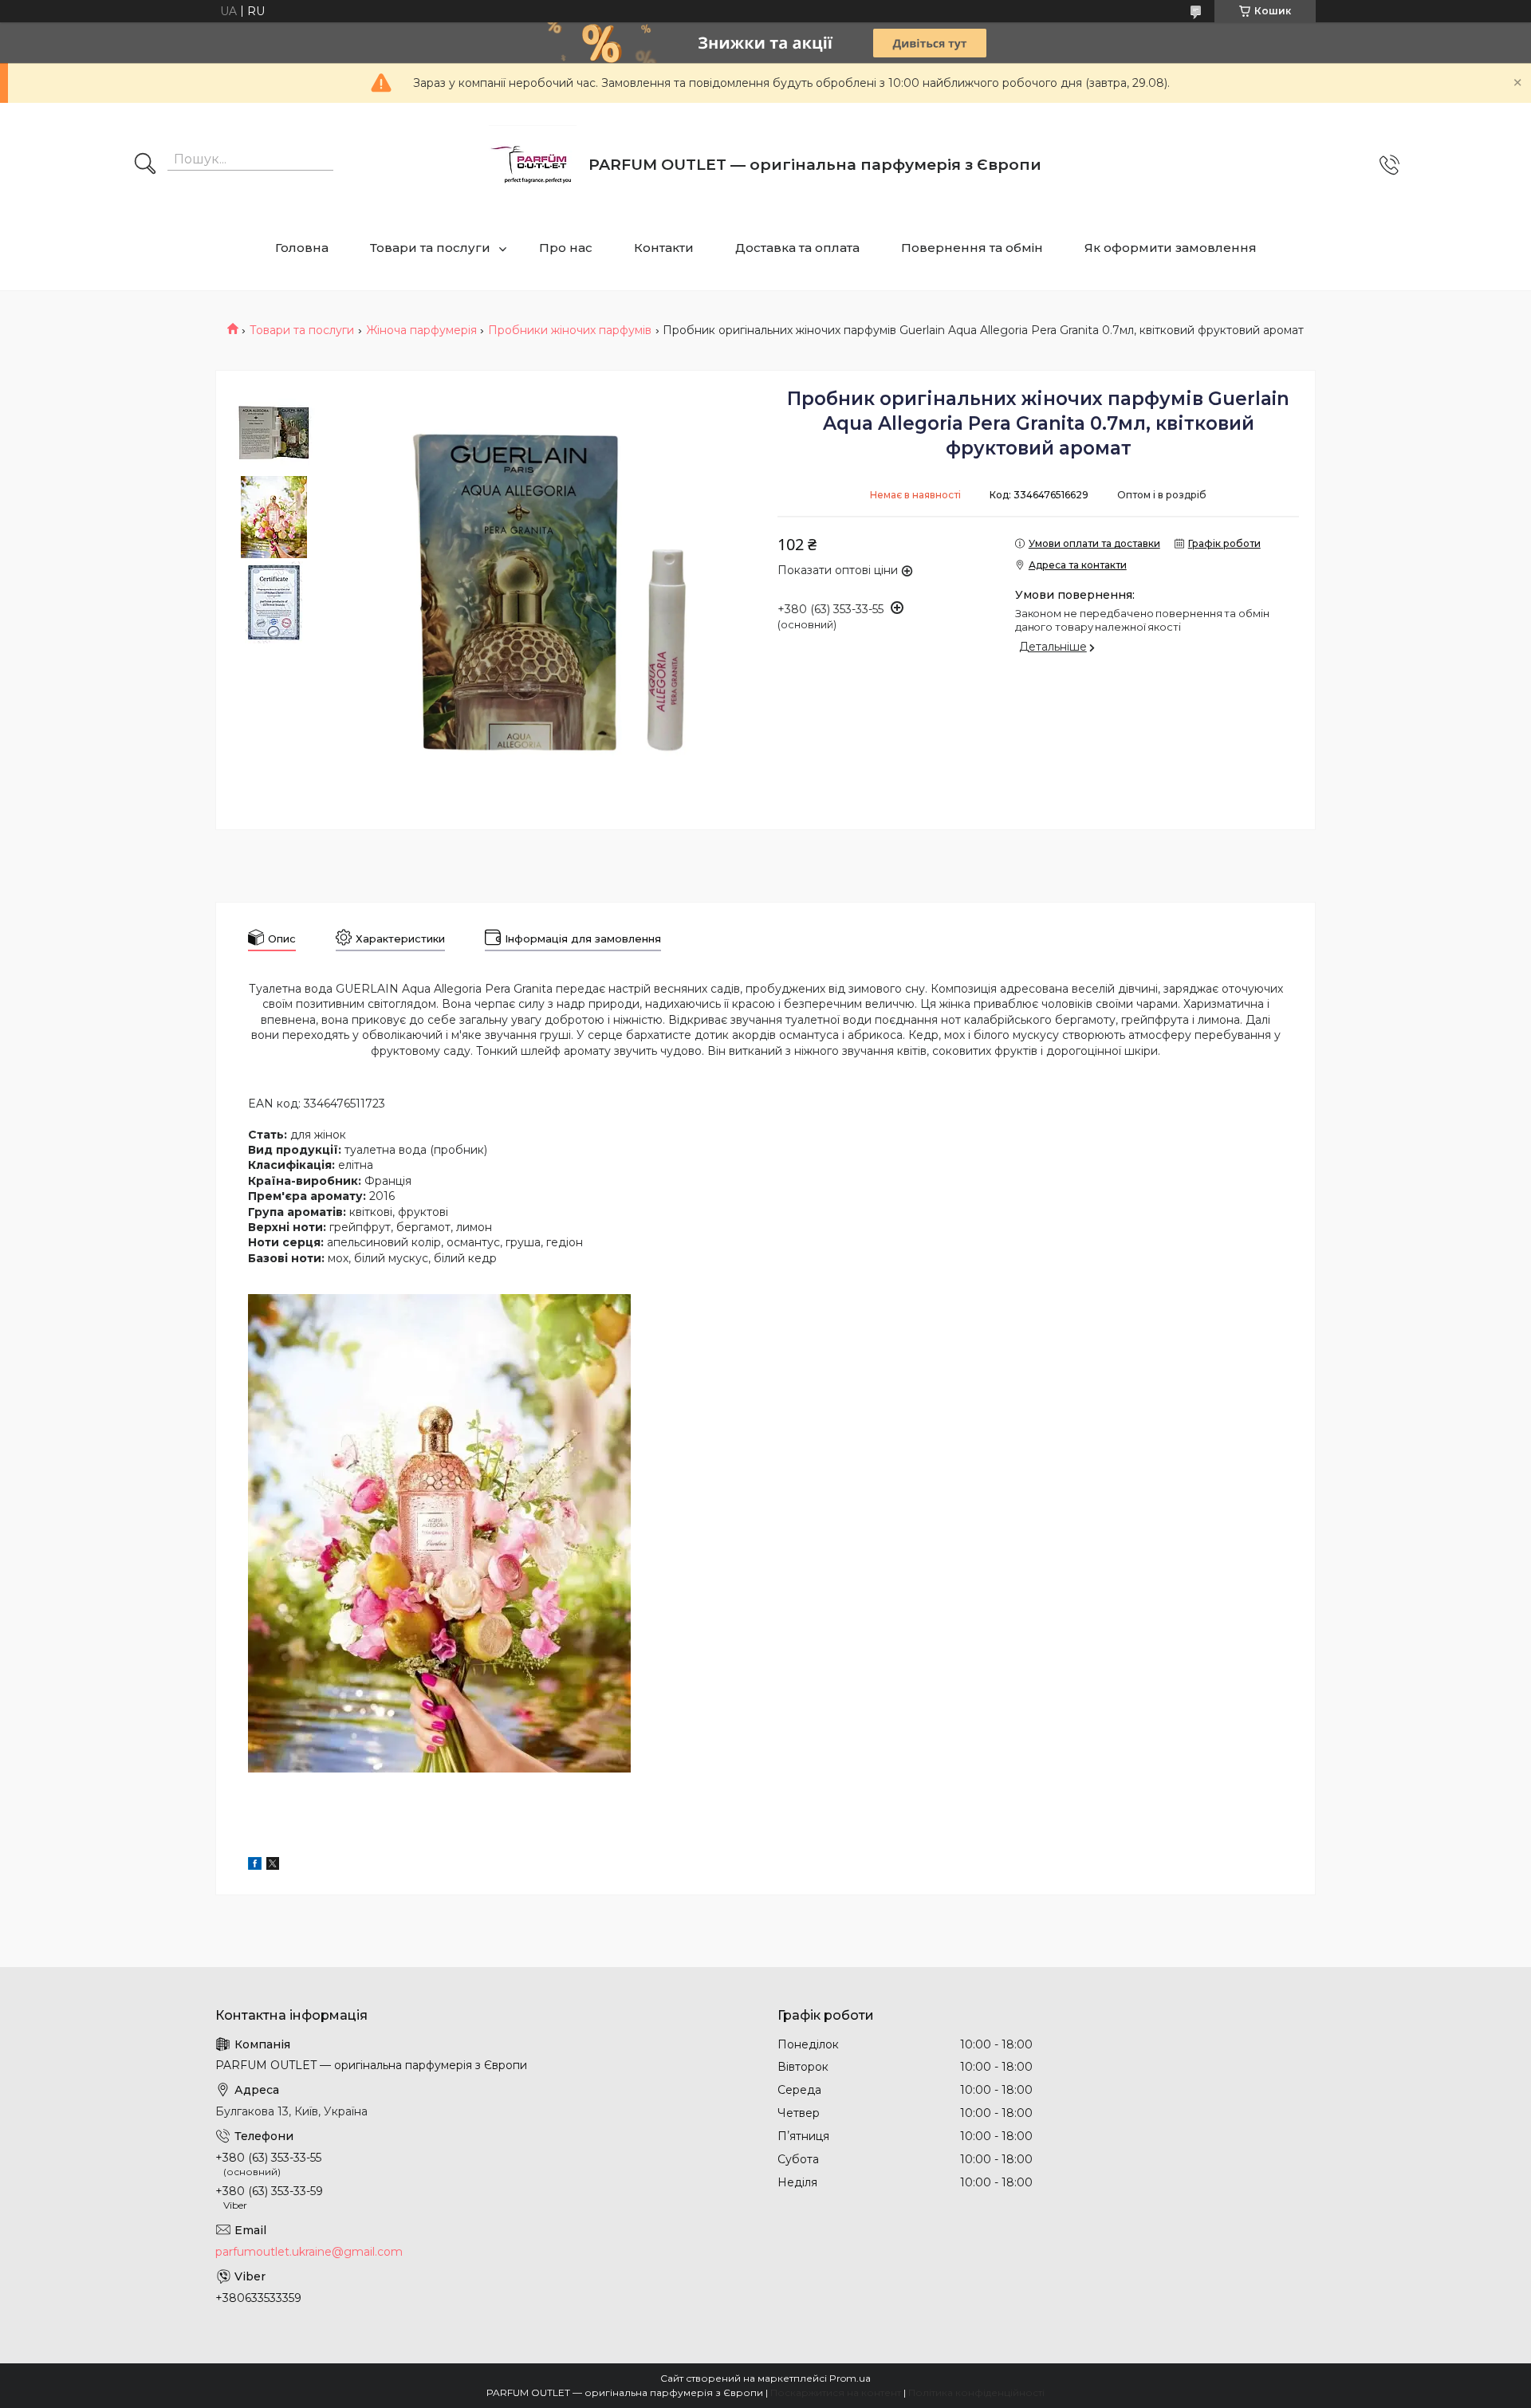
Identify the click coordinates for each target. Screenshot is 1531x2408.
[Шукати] (145, 165)
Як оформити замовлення (1171, 248)
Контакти (664, 248)
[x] (273, 1866)
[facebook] (255, 1866)
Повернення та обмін (972, 248)
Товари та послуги (430, 248)
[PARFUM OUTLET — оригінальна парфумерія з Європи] (533, 165)
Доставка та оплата (797, 248)
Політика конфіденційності (976, 2392)
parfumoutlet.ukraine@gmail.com (309, 2252)
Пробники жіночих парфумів (570, 330)
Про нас (566, 248)
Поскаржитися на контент (836, 2392)
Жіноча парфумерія (421, 330)
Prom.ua (850, 2378)
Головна (302, 248)
